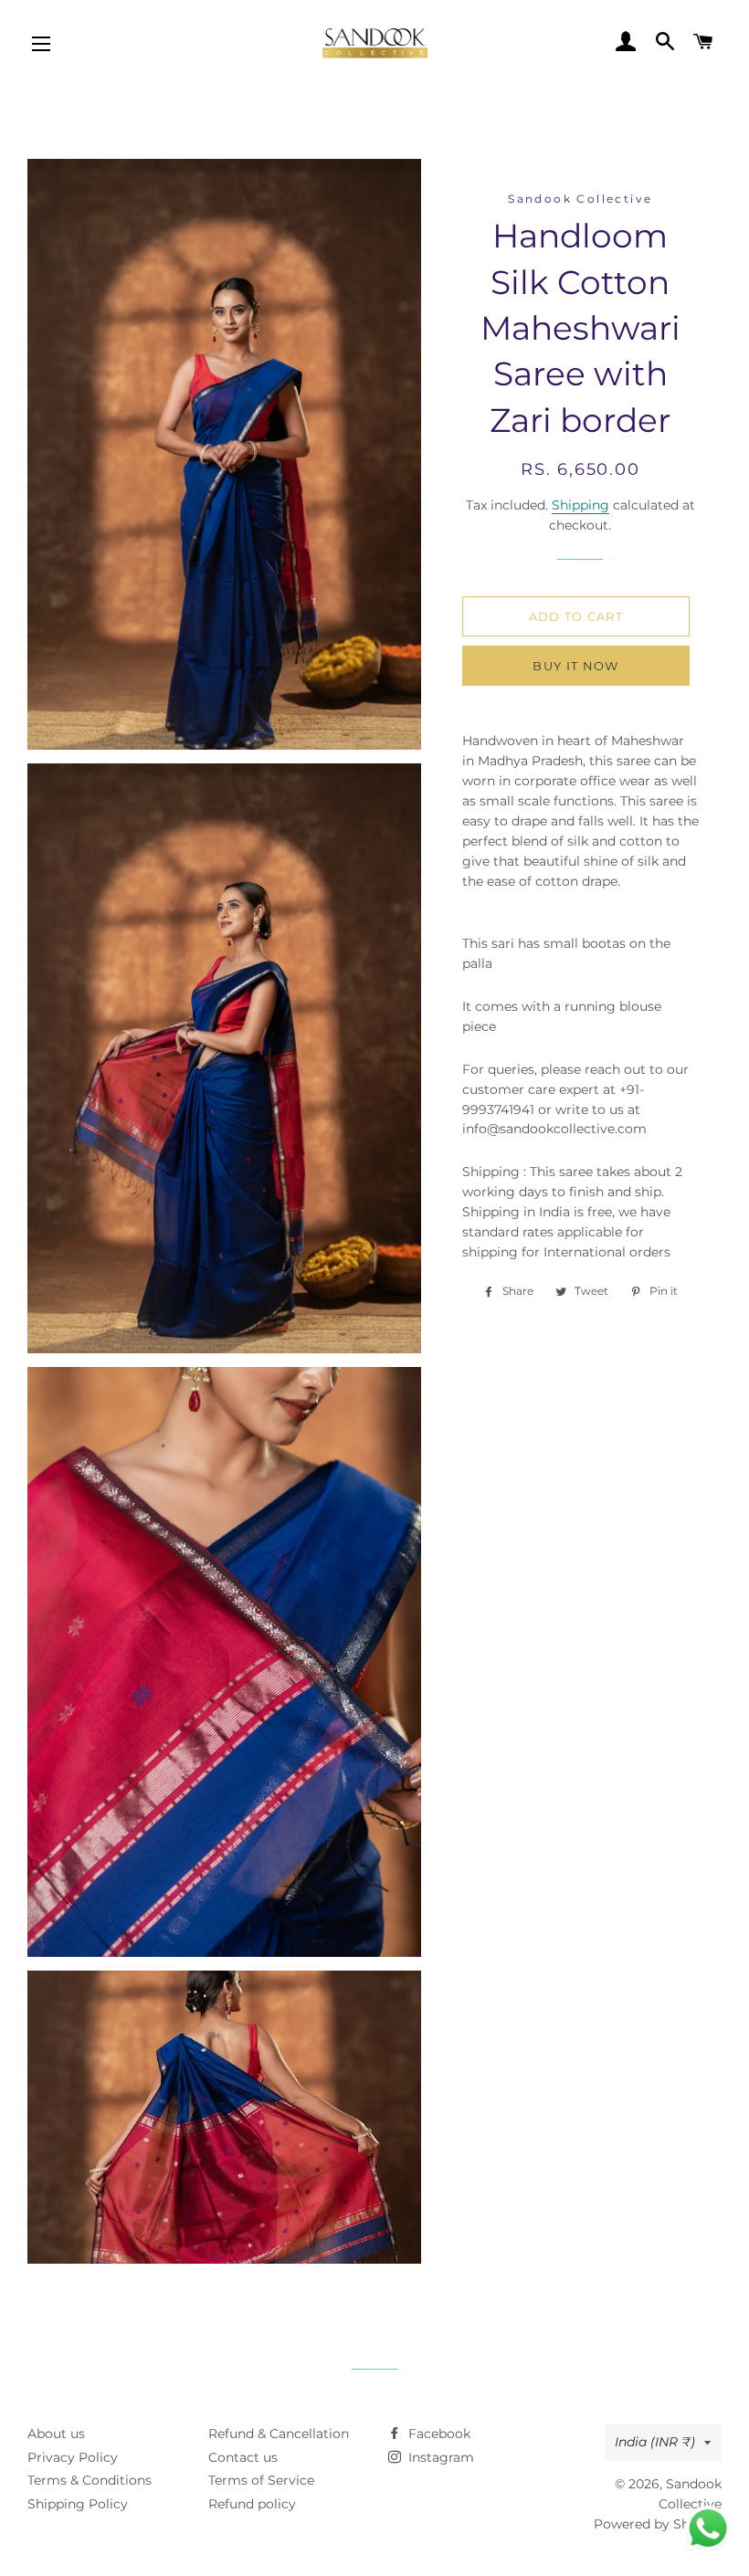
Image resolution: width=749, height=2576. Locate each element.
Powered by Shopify (658, 2524)
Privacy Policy (73, 2457)
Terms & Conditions (90, 2480)
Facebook (438, 2434)
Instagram (439, 2457)
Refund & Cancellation (279, 2434)
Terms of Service (261, 2480)
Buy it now (575, 666)
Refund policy (252, 2504)
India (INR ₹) (655, 2442)
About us (56, 2434)
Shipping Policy (78, 2504)
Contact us (243, 2457)
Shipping (580, 505)
